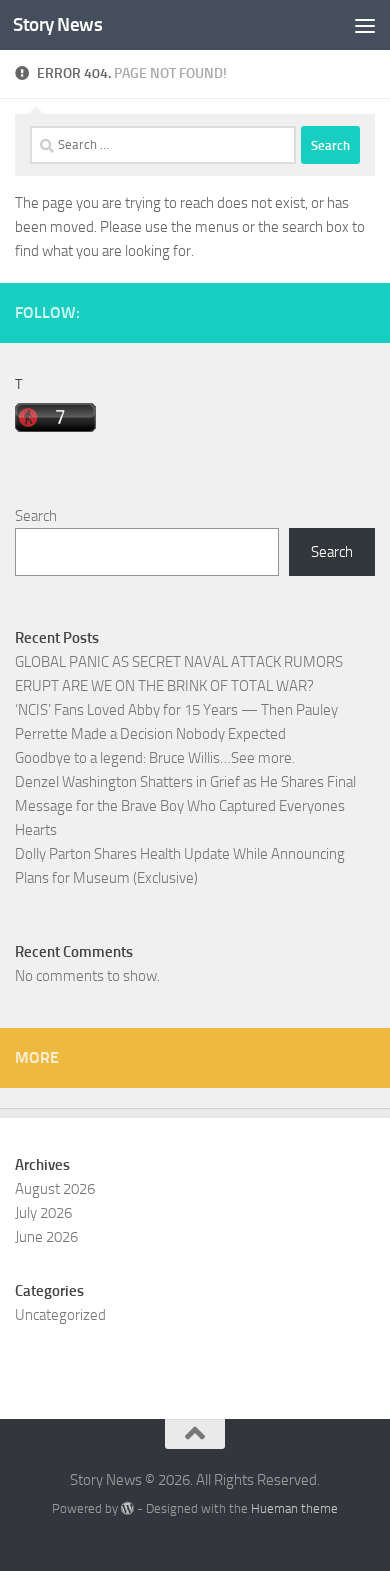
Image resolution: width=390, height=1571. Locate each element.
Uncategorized (60, 1315)
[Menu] (365, 25)
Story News (57, 24)
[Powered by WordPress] (127, 1508)
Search (36, 516)
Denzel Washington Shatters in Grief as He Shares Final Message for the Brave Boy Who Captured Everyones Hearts (185, 806)
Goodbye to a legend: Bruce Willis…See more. (155, 758)
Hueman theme (294, 1508)
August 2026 (55, 1189)
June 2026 (46, 1237)
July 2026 (43, 1213)
